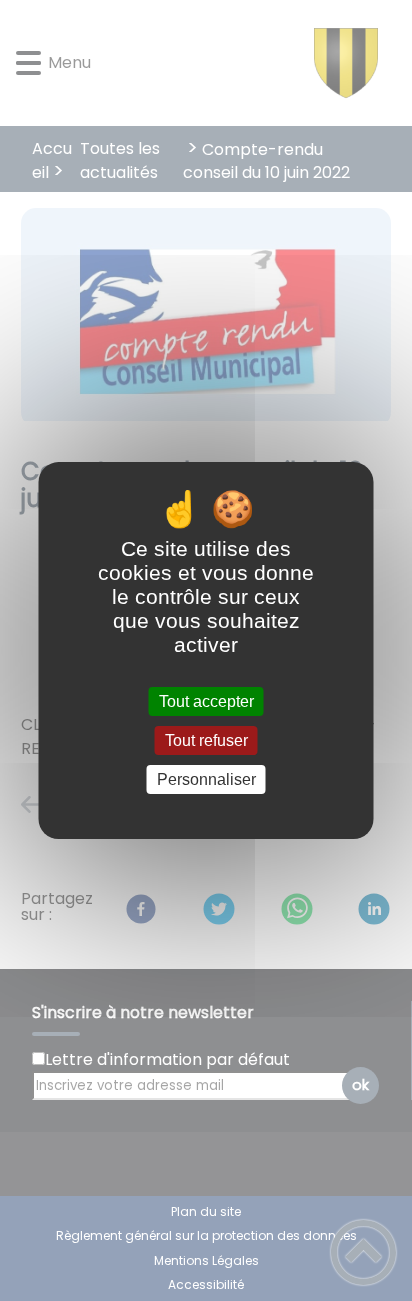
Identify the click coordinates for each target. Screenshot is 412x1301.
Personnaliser (206, 779)
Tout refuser (206, 740)
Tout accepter (206, 701)
